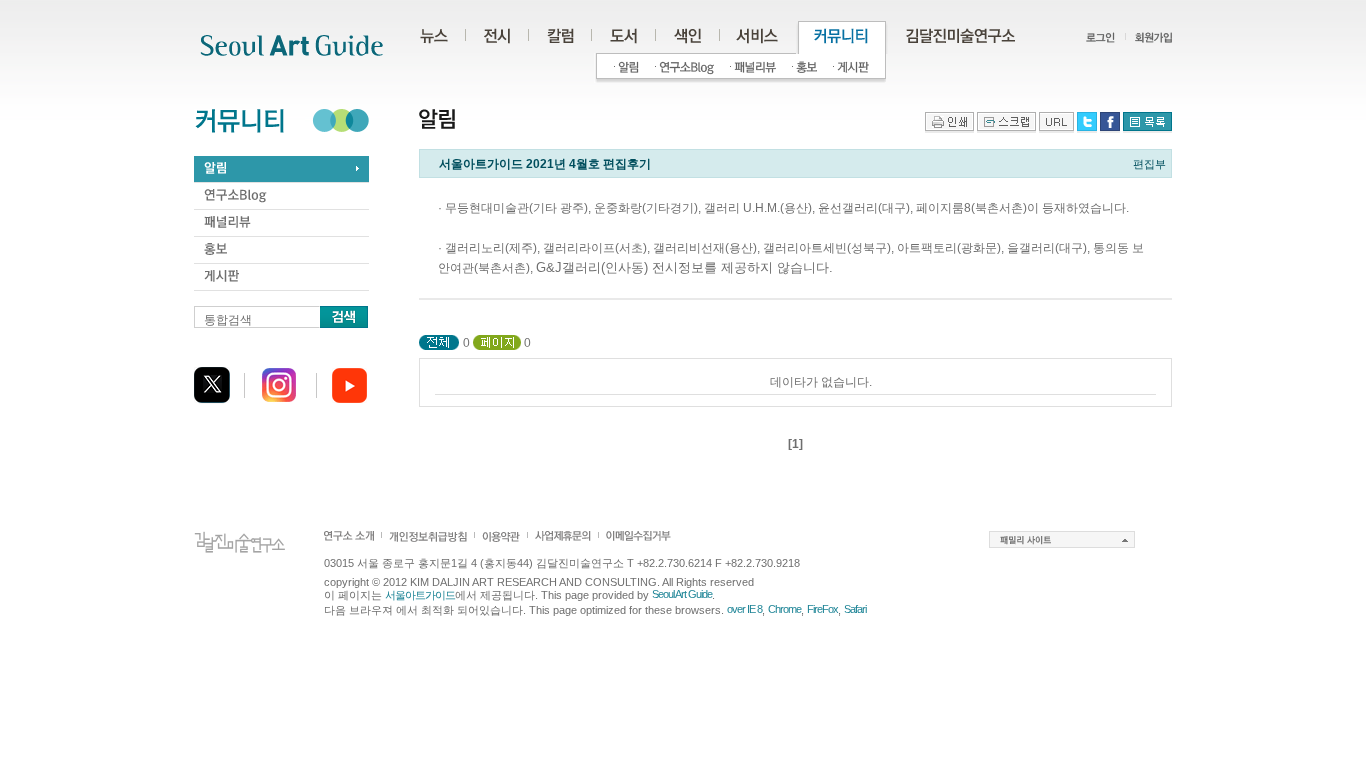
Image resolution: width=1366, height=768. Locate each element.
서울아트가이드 (420, 595)
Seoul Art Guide (682, 594)
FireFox (822, 609)
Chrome (784, 609)
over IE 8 (744, 609)
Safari (855, 609)
